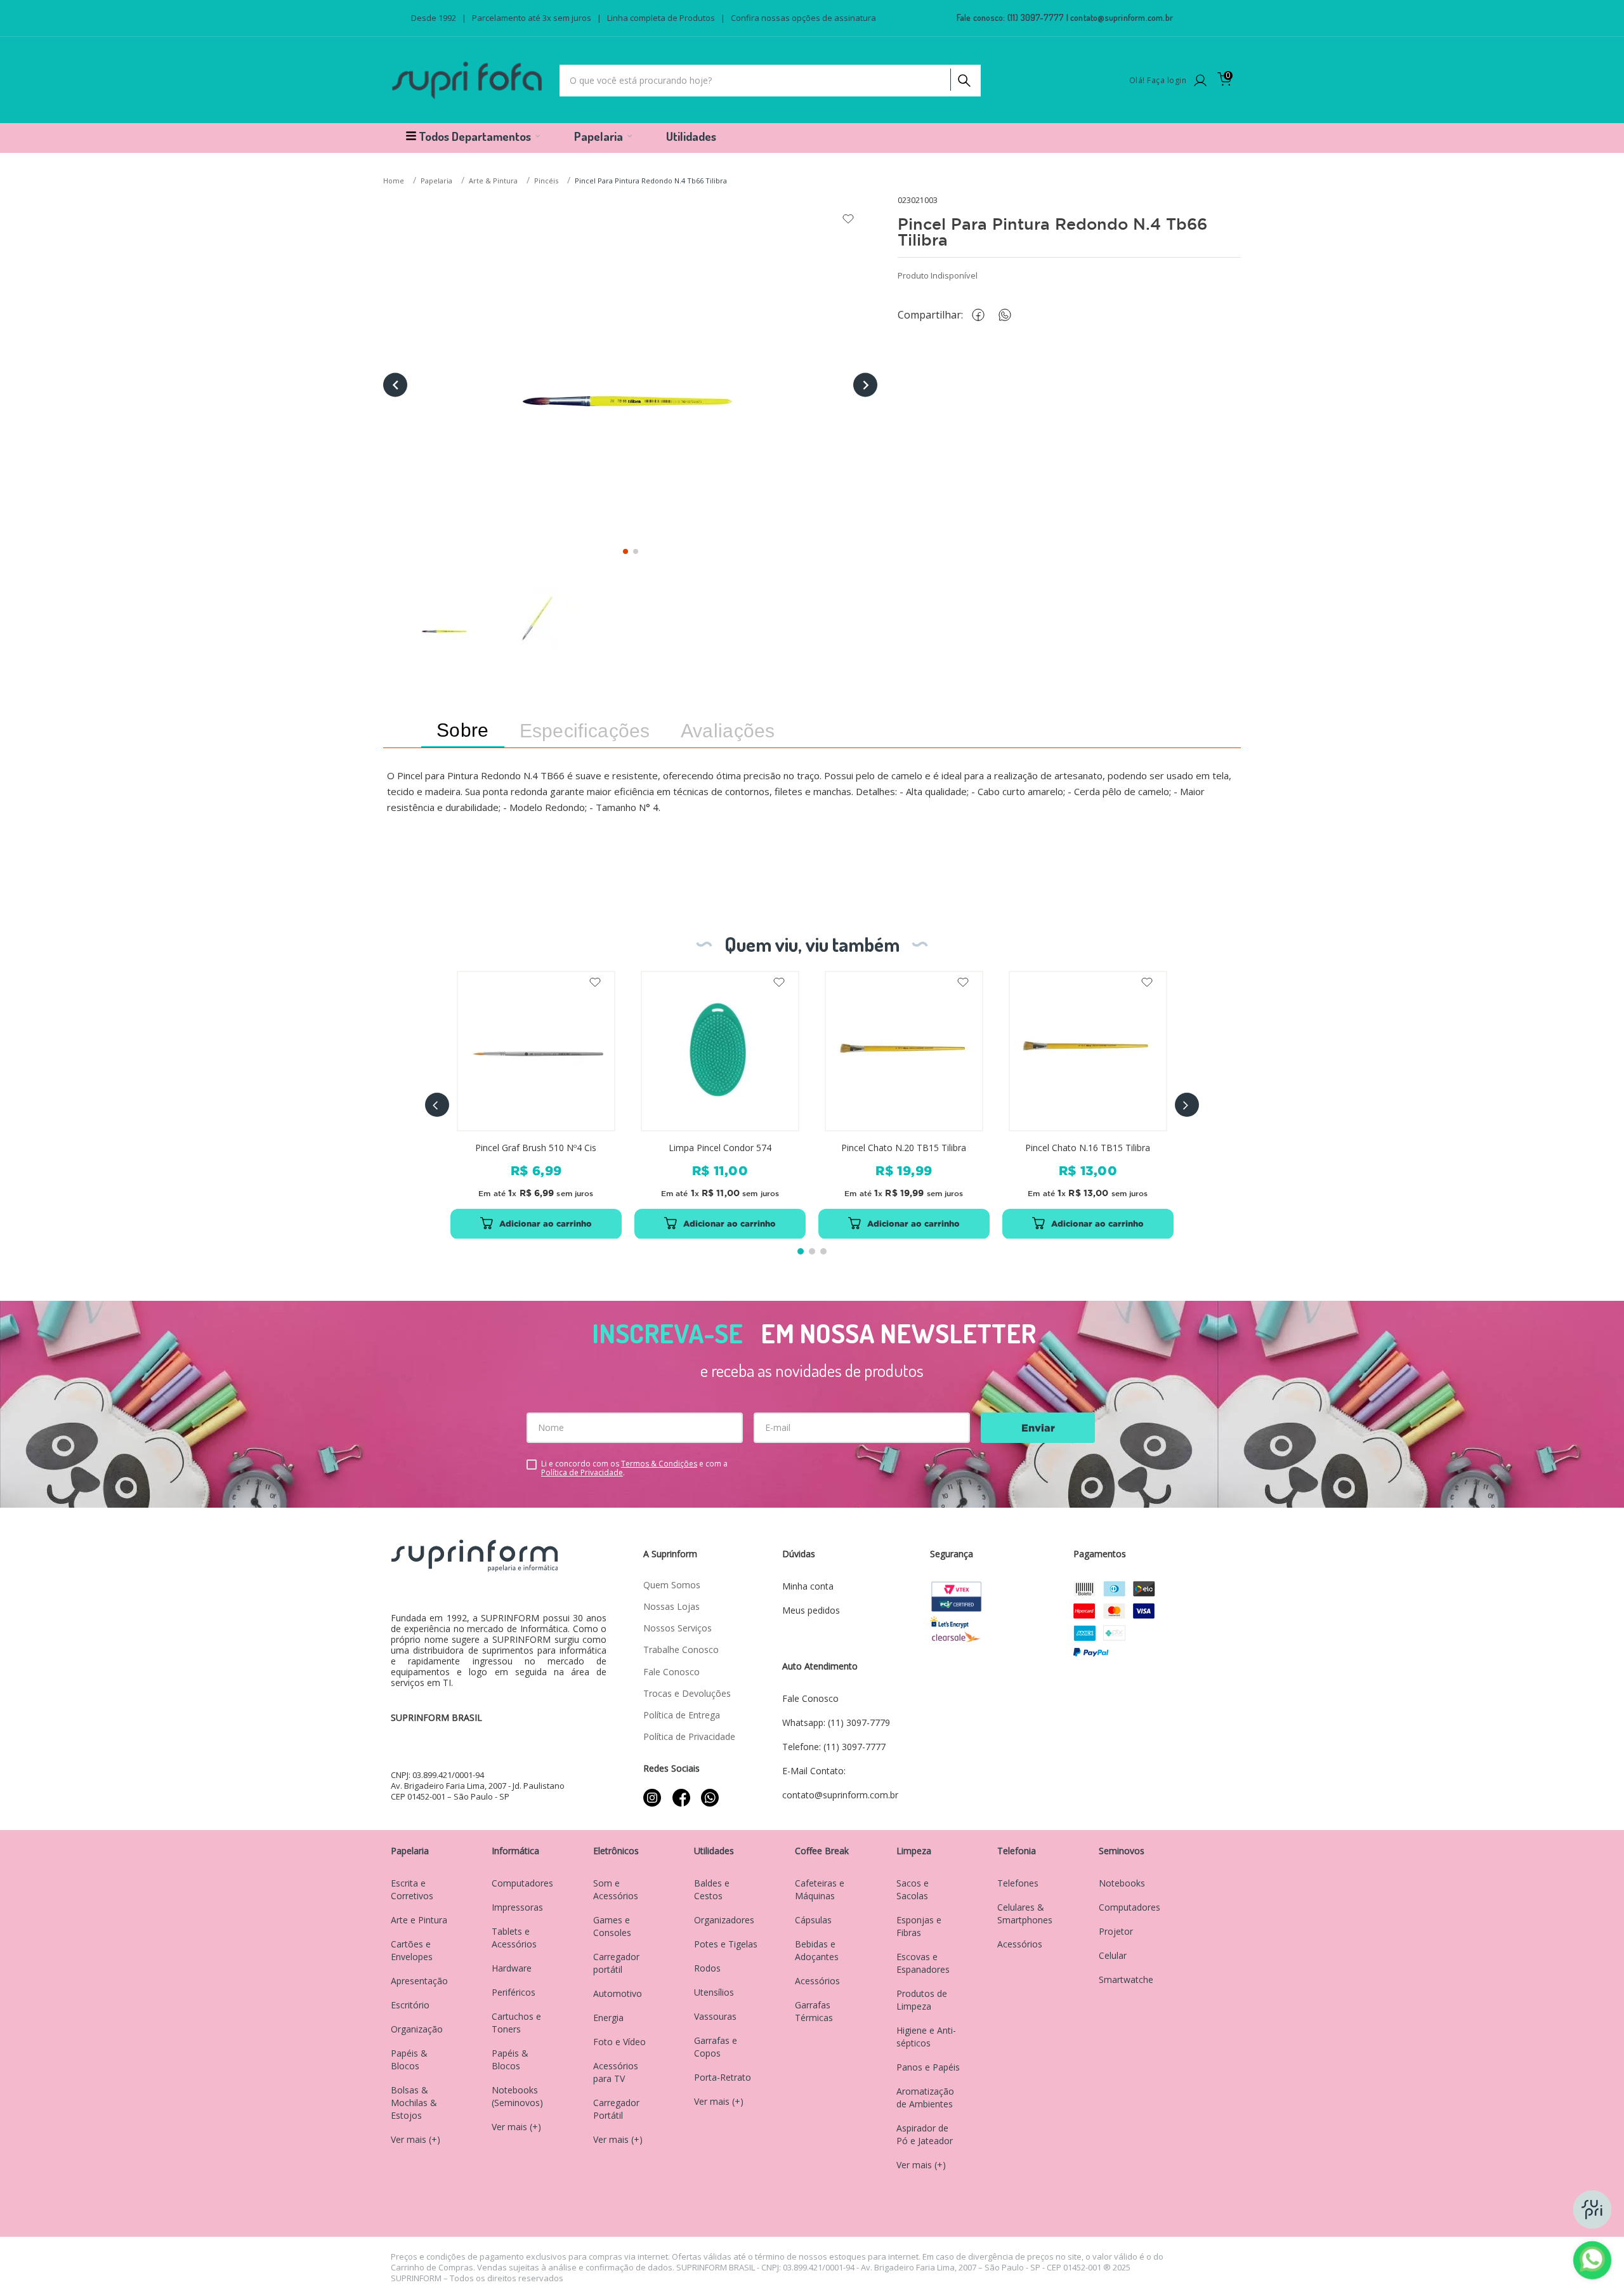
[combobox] (770, 81)
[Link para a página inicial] (395, 181)
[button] (437, 1105)
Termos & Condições (659, 1464)
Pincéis (546, 181)
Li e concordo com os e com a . (634, 1468)
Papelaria (436, 181)
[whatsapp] (1011, 315)
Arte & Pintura (493, 181)
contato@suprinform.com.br (1122, 17)
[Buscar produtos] (963, 77)
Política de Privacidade (582, 1472)
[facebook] (981, 315)
